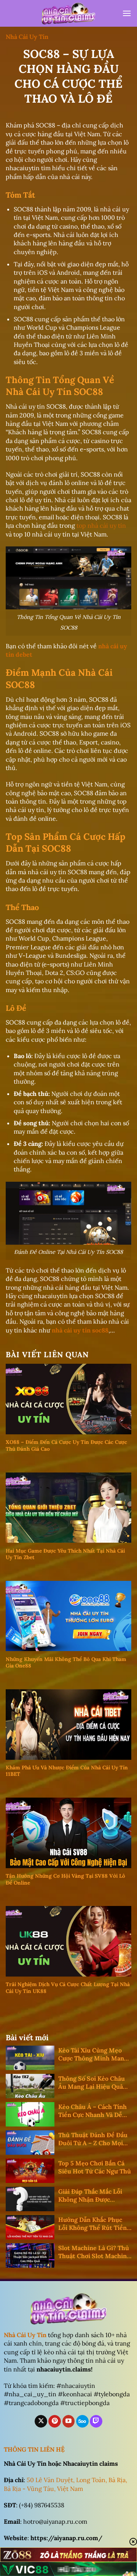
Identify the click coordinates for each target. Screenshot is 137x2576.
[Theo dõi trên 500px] (82, 2421)
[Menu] (127, 13)
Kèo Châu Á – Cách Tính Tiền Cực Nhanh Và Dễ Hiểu (92, 2111)
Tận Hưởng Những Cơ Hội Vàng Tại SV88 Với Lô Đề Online (65, 1879)
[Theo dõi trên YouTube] (69, 2421)
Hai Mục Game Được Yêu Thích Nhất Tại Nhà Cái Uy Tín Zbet (65, 1554)
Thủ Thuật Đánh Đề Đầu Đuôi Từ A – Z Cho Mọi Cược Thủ (93, 2139)
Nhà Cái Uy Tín (27, 37)
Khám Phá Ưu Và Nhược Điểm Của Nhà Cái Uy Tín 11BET (67, 1771)
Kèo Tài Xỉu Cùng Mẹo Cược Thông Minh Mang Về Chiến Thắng (93, 2054)
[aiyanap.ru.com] (68, 14)
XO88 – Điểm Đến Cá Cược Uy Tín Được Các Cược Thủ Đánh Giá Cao (66, 1446)
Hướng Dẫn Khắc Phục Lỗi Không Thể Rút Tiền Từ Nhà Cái (92, 2224)
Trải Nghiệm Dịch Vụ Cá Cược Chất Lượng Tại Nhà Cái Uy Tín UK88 (68, 1988)
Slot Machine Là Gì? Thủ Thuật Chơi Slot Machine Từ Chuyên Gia (94, 2252)
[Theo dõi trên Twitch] (96, 2421)
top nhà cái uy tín (101, 525)
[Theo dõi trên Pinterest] (55, 2421)
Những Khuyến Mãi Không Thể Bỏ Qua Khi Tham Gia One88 (66, 1663)
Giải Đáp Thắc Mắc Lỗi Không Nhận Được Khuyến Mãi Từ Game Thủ (90, 2196)
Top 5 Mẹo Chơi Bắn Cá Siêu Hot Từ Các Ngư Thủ (95, 2167)
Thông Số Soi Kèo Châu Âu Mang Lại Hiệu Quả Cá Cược (92, 2083)
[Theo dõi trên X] (41, 2421)
